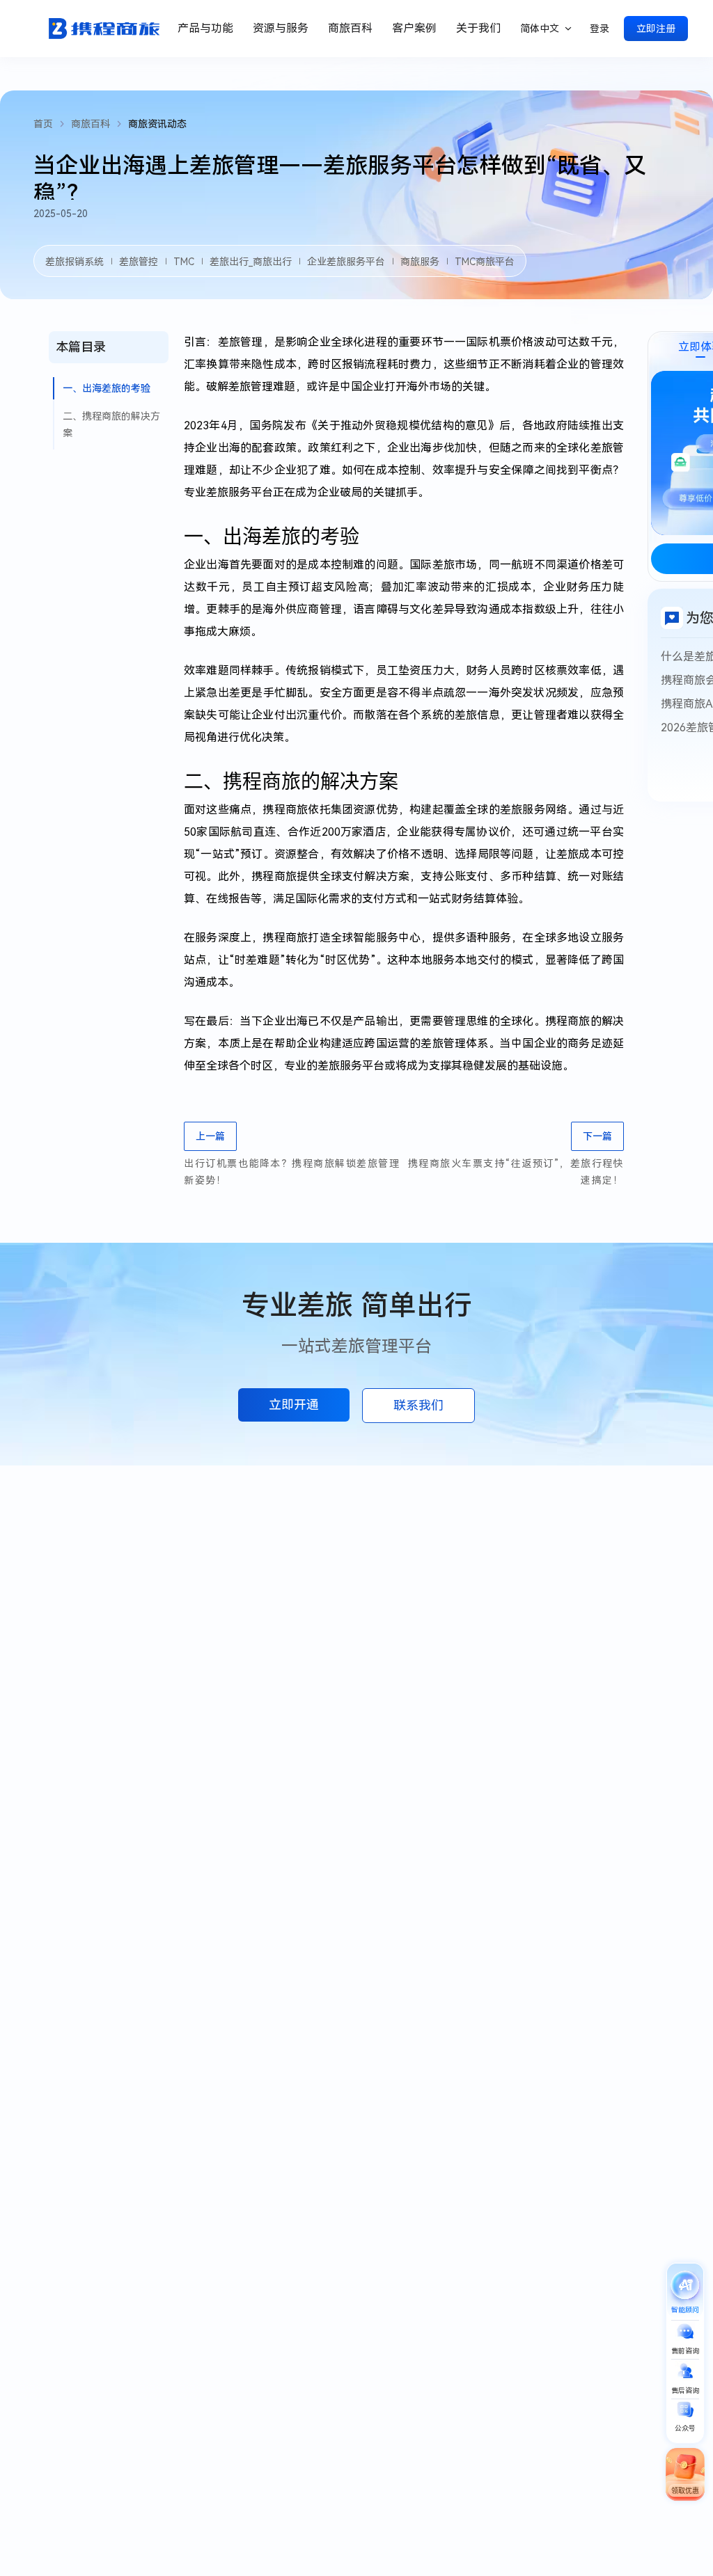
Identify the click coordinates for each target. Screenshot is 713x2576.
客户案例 (414, 28)
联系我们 (418, 1405)
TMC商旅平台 (485, 262)
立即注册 (656, 29)
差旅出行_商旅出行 (251, 262)
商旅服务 (420, 262)
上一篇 (210, 1136)
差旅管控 (139, 262)
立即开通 (294, 1405)
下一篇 (597, 1136)
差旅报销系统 (75, 262)
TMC (184, 262)
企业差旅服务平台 (346, 262)
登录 (600, 29)
